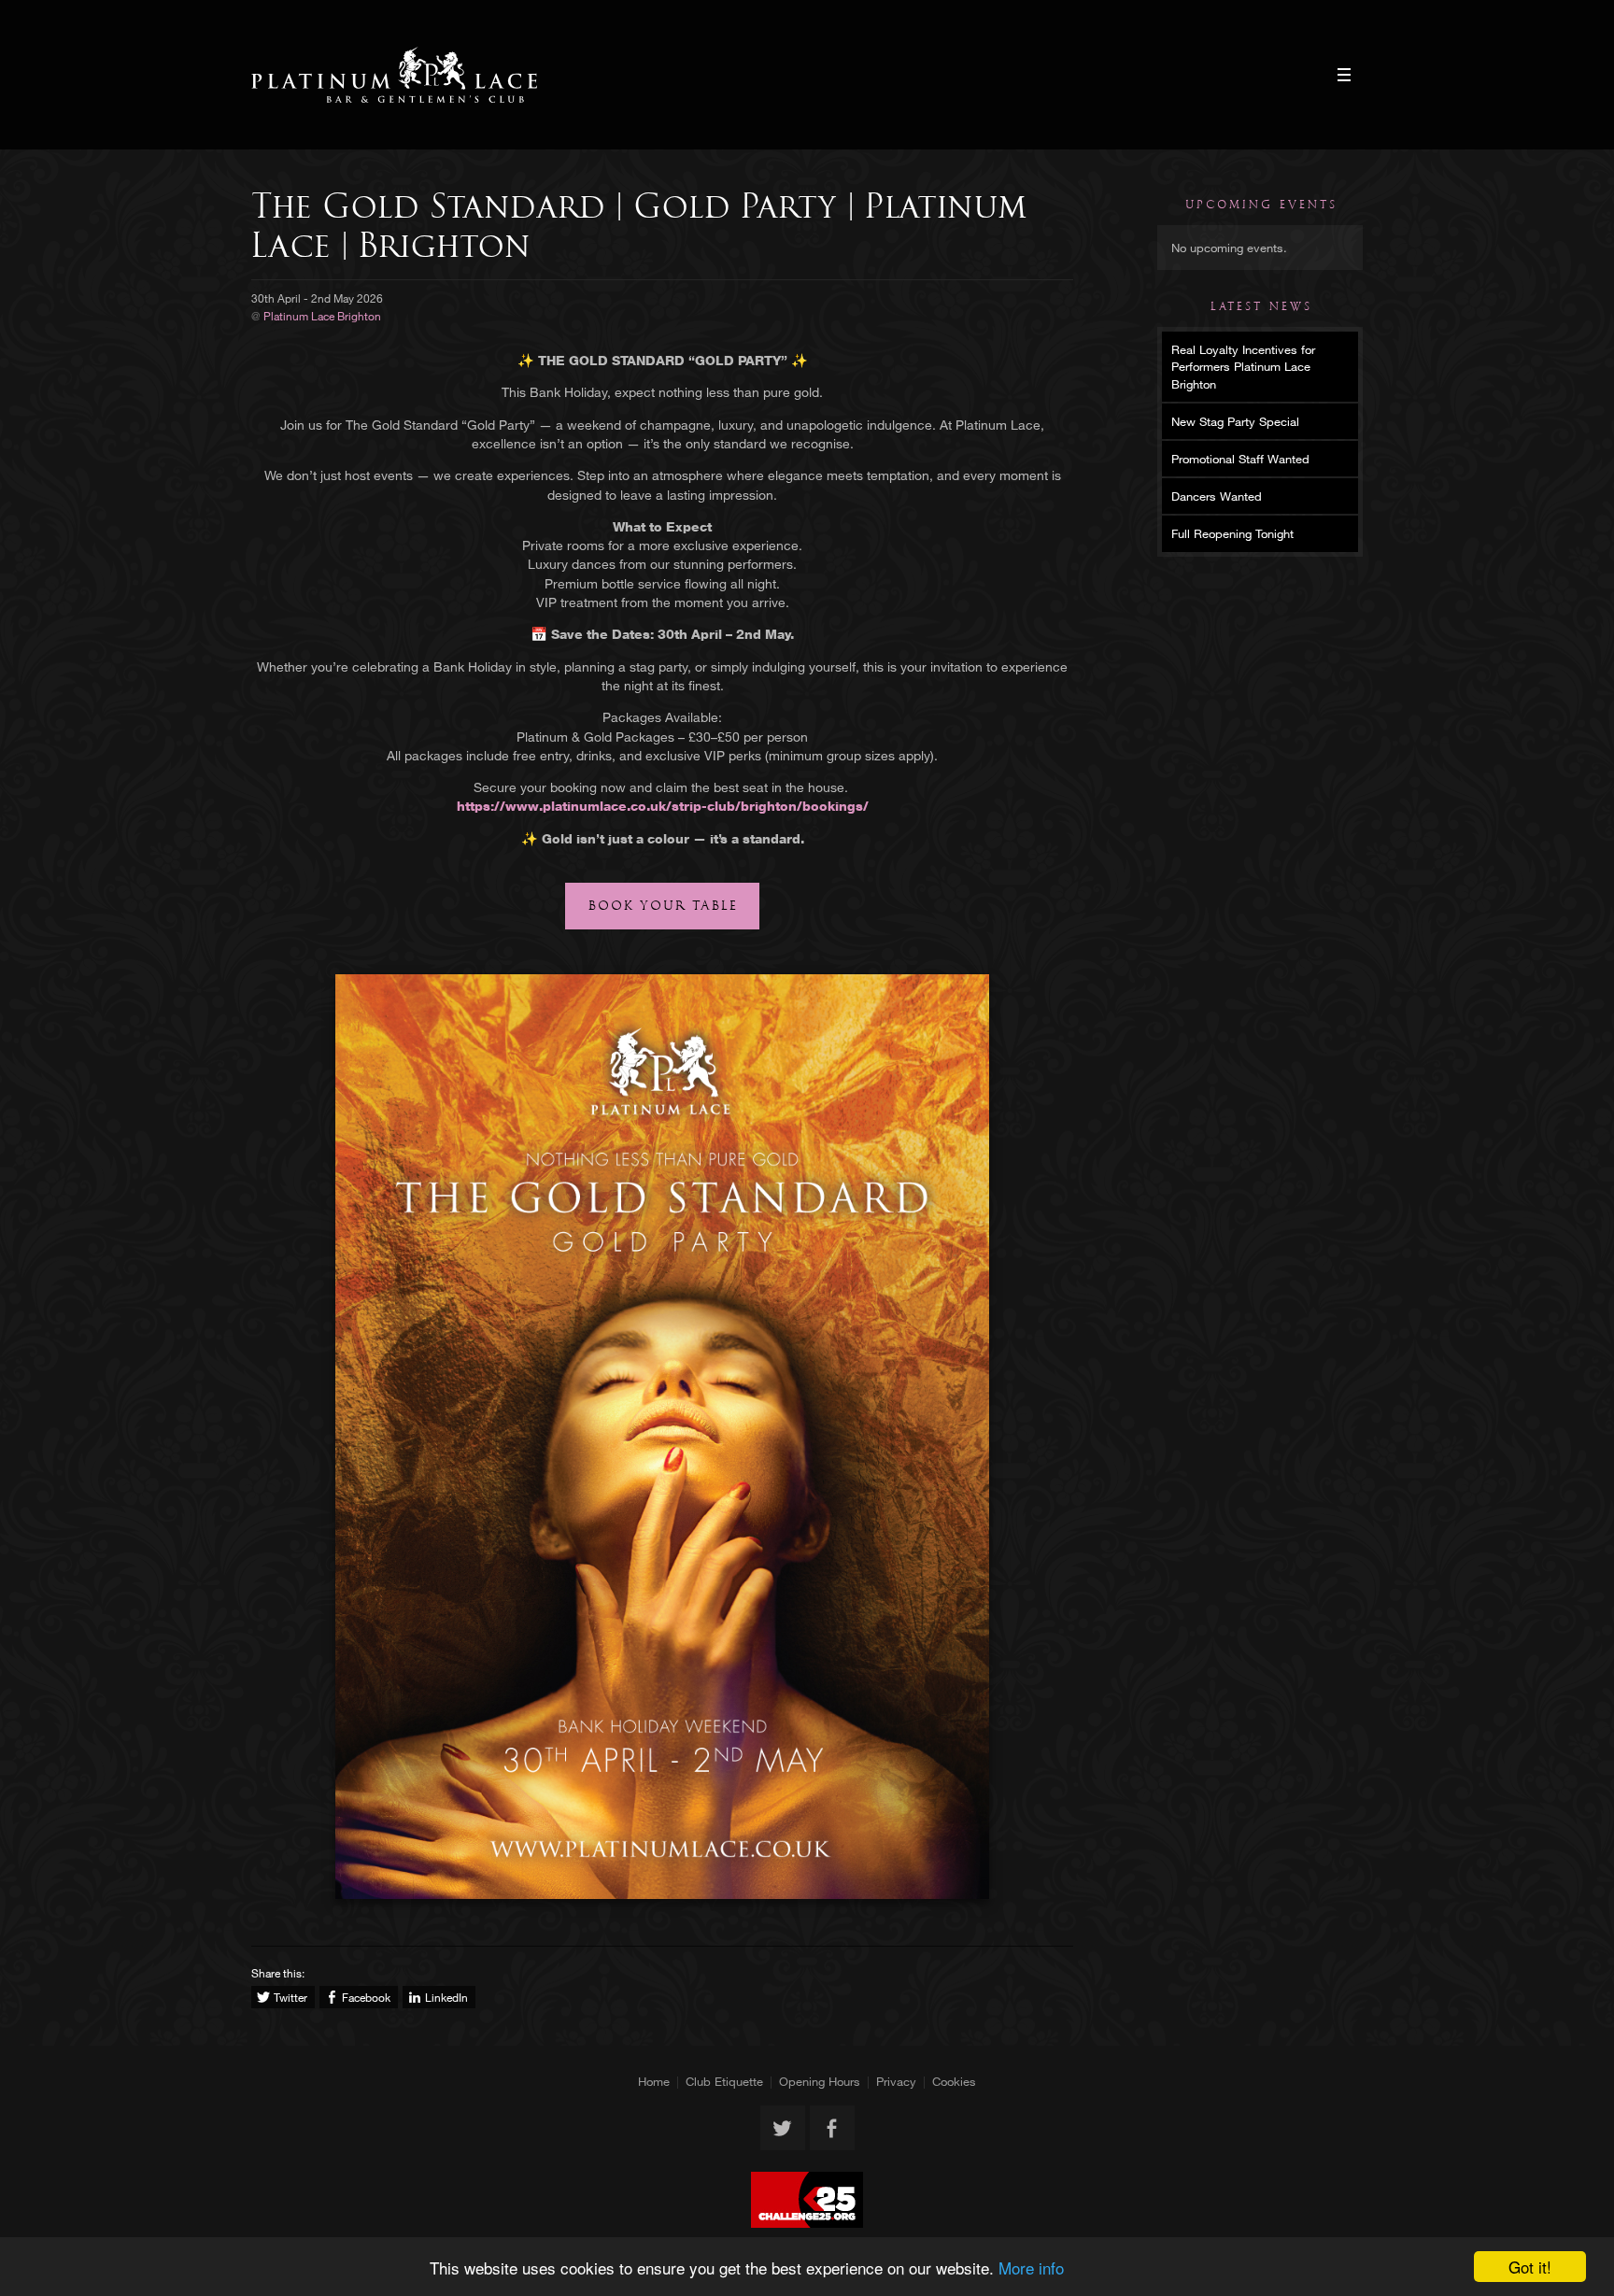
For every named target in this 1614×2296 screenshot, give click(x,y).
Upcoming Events (1261, 205)
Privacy (896, 2081)
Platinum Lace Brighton (395, 75)
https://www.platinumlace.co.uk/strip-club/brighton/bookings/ (663, 806)
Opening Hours (820, 2081)
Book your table (663, 906)
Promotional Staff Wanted (1240, 459)
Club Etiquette (724, 2081)
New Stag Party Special (1235, 421)
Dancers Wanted (1217, 496)
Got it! (1530, 2267)
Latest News (1261, 306)
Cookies (954, 2081)
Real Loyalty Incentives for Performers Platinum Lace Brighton (1243, 366)
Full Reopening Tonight (1232, 533)
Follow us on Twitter (783, 2128)
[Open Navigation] (1344, 75)
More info (1031, 2268)
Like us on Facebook (832, 2128)
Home (654, 2081)
